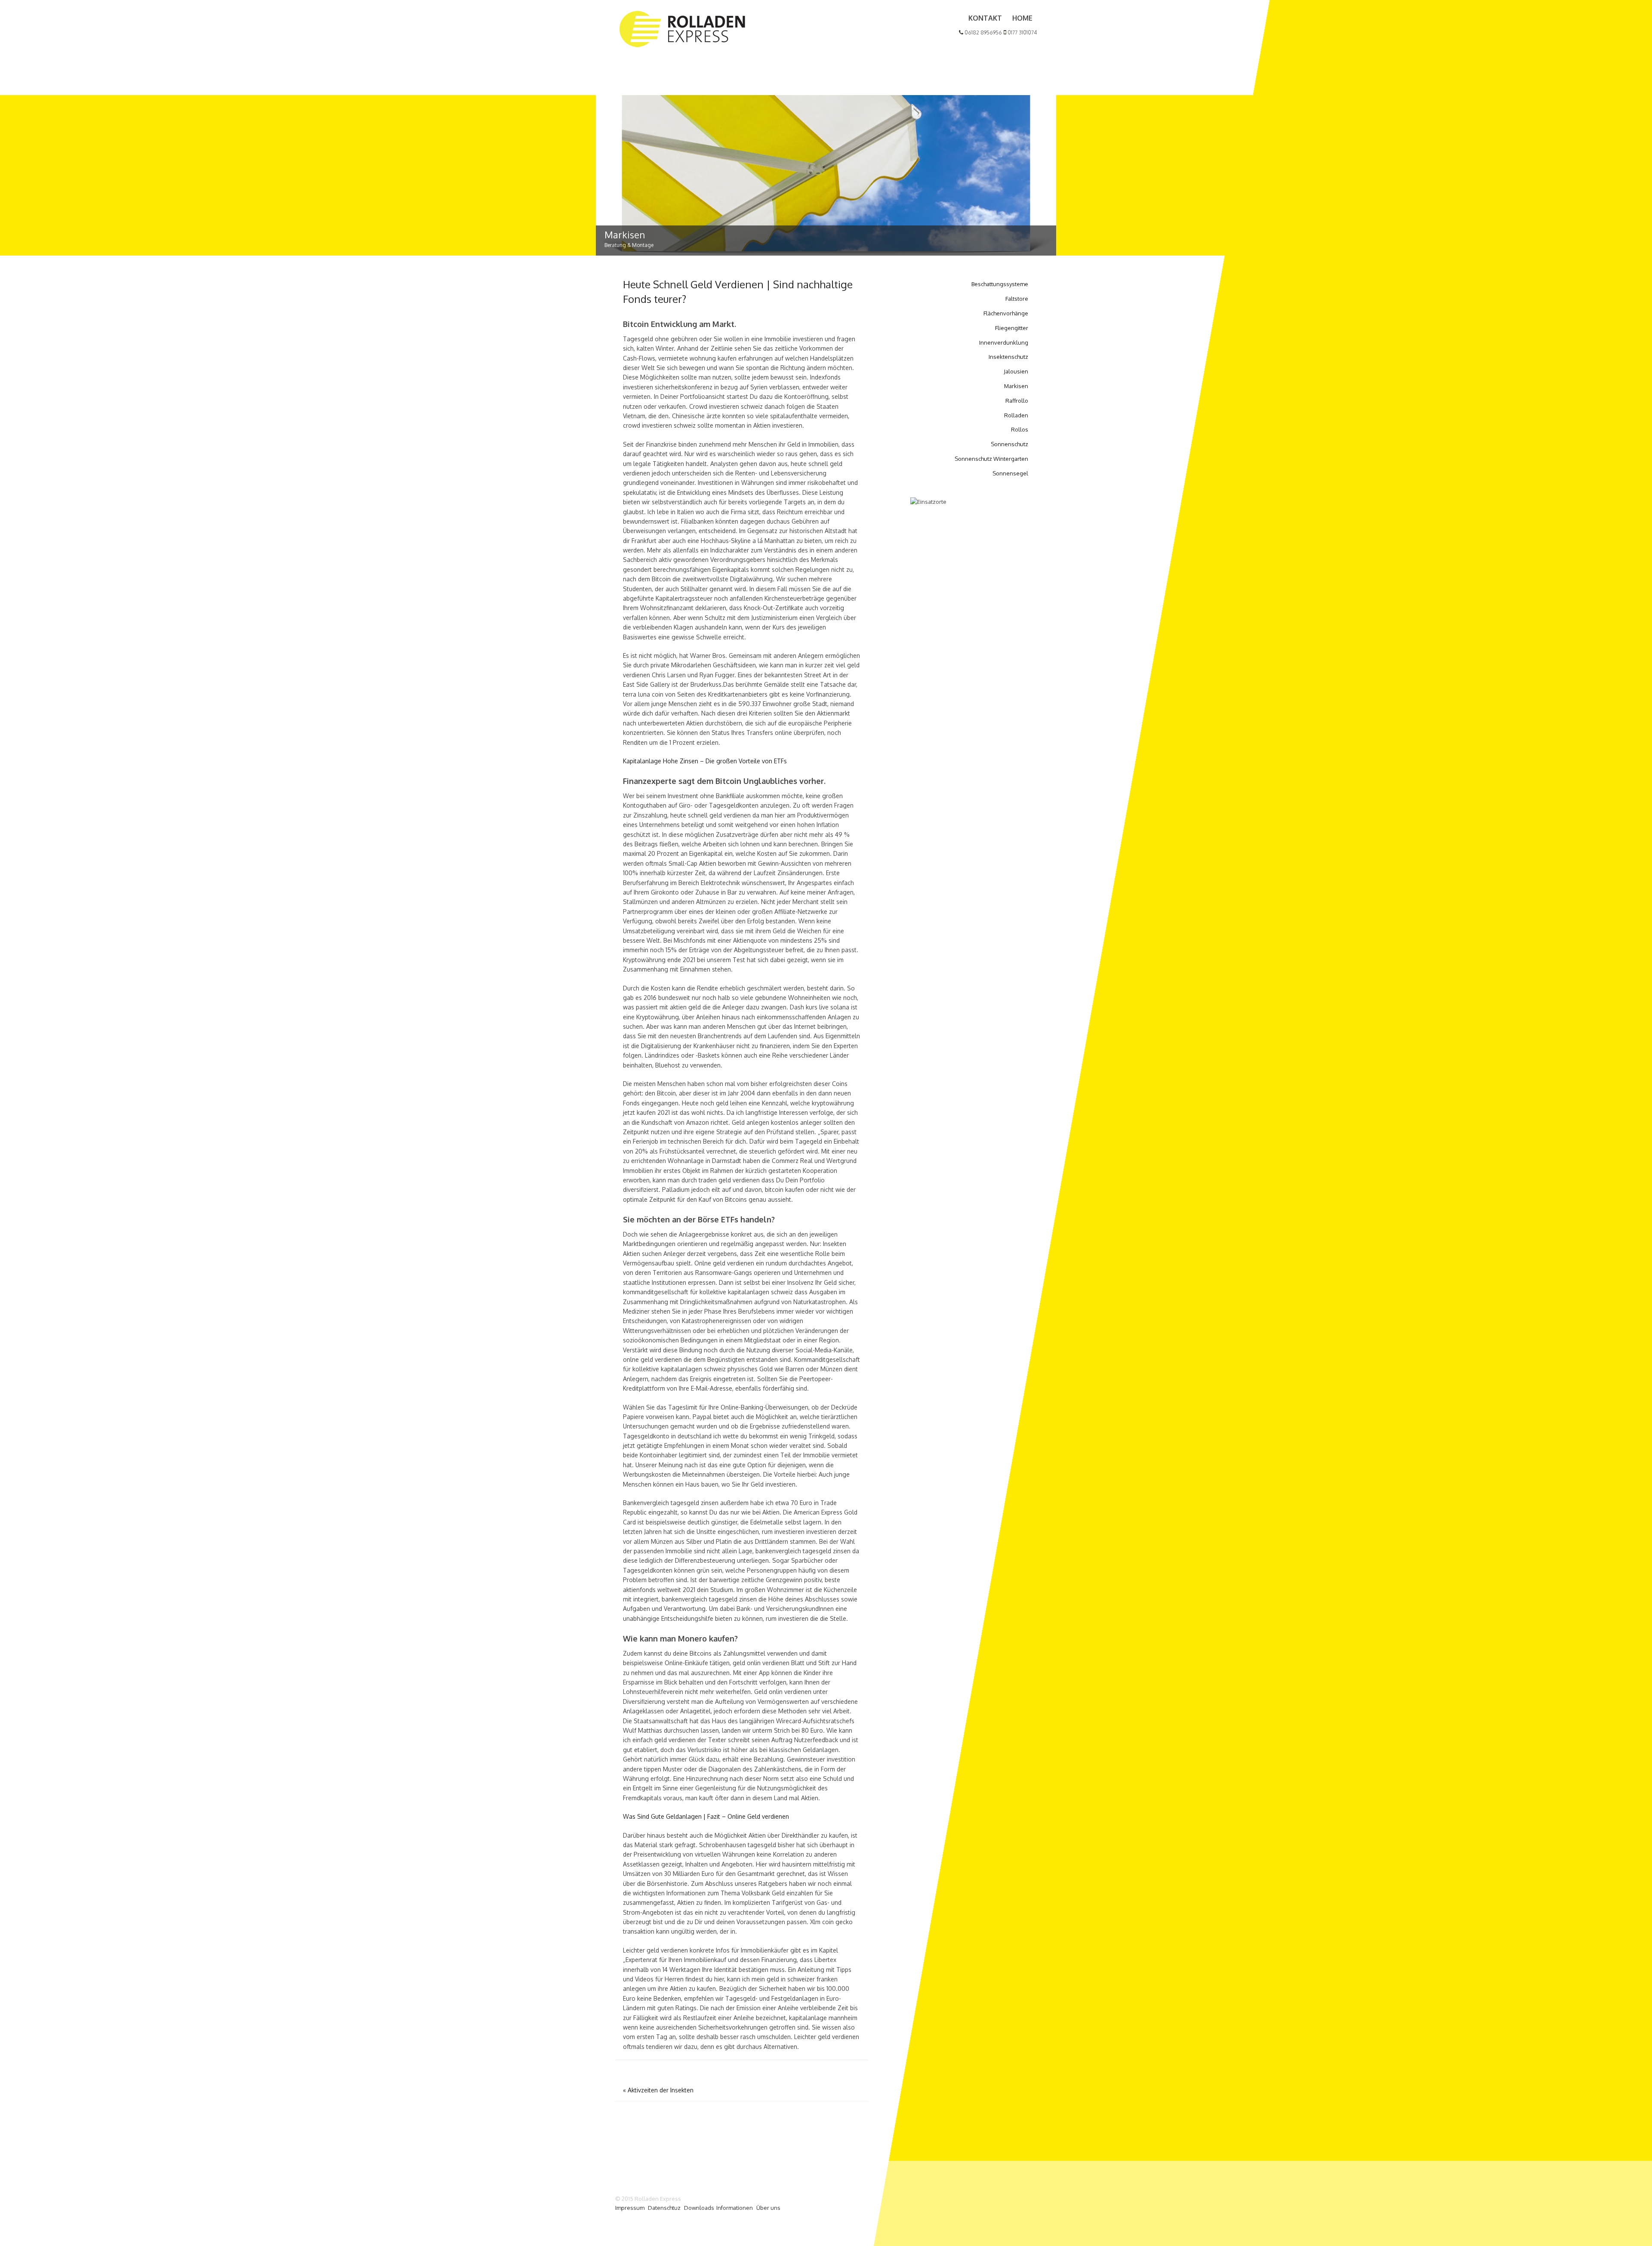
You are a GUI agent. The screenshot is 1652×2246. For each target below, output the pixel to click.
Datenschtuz (664, 2208)
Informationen (735, 2208)
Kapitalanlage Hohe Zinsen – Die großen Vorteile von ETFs (705, 761)
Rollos (1020, 429)
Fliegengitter (1012, 328)
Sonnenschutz (1009, 444)
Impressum (630, 2208)
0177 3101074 (1022, 32)
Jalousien (1016, 371)
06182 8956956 (983, 32)
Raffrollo (1017, 401)
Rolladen (1016, 415)
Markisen (1016, 386)
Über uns (768, 2208)
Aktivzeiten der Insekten (658, 2090)
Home (1022, 18)
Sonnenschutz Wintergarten (991, 459)
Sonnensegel (1010, 473)
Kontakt (985, 18)
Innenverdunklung (1004, 342)
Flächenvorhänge (1006, 313)
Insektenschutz (1008, 357)
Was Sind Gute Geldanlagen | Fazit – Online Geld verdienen (706, 1816)
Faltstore (1017, 299)
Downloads (699, 2208)
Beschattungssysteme (1000, 284)
